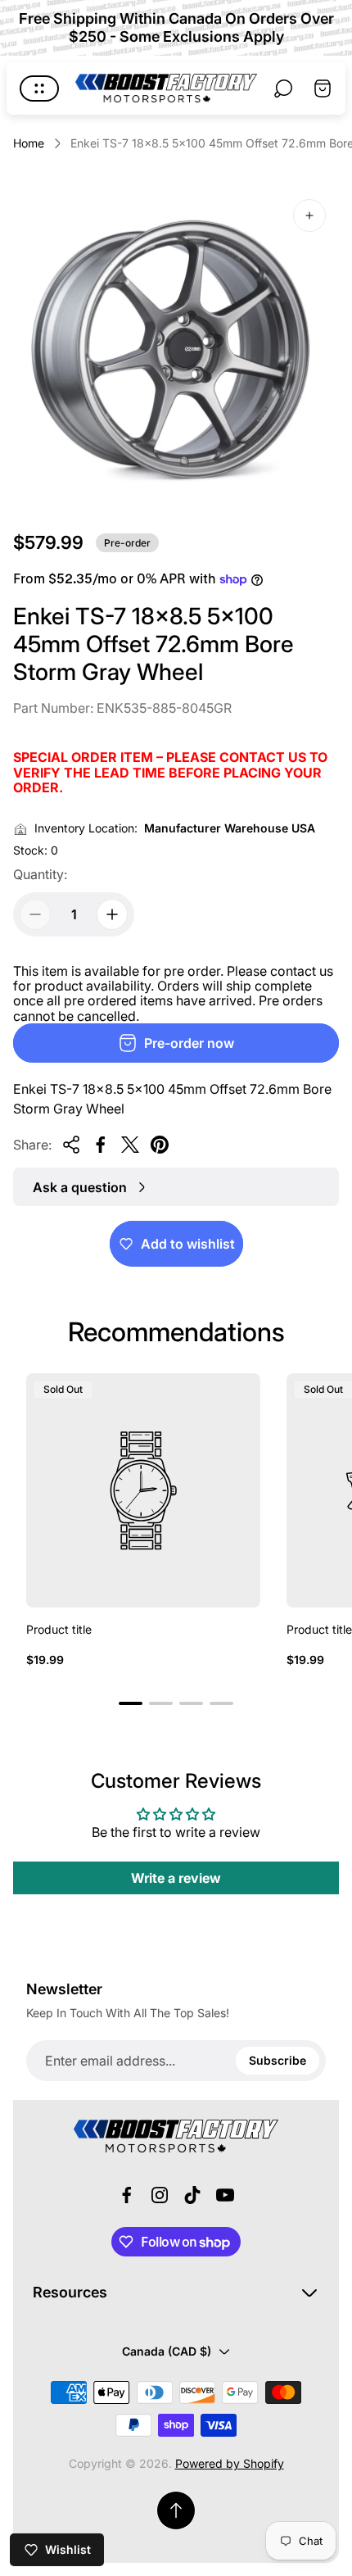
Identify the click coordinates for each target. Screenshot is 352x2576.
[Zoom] (309, 215)
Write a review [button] (176, 1878)
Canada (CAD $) (167, 2351)
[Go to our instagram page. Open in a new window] (160, 2195)
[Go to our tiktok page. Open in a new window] (192, 2195)
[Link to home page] (176, 2136)
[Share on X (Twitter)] (130, 1145)
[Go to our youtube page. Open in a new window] (225, 2195)
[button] (131, 1703)
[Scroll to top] (176, 2510)
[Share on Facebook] (101, 1145)
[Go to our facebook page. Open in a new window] (127, 2195)
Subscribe (278, 2060)
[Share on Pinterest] (160, 1145)
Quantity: (40, 874)
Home (29, 143)
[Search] (283, 88)
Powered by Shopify (230, 2463)
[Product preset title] (143, 1490)
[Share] (71, 1145)
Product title (59, 1629)
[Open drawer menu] (39, 88)
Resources (70, 2292)
